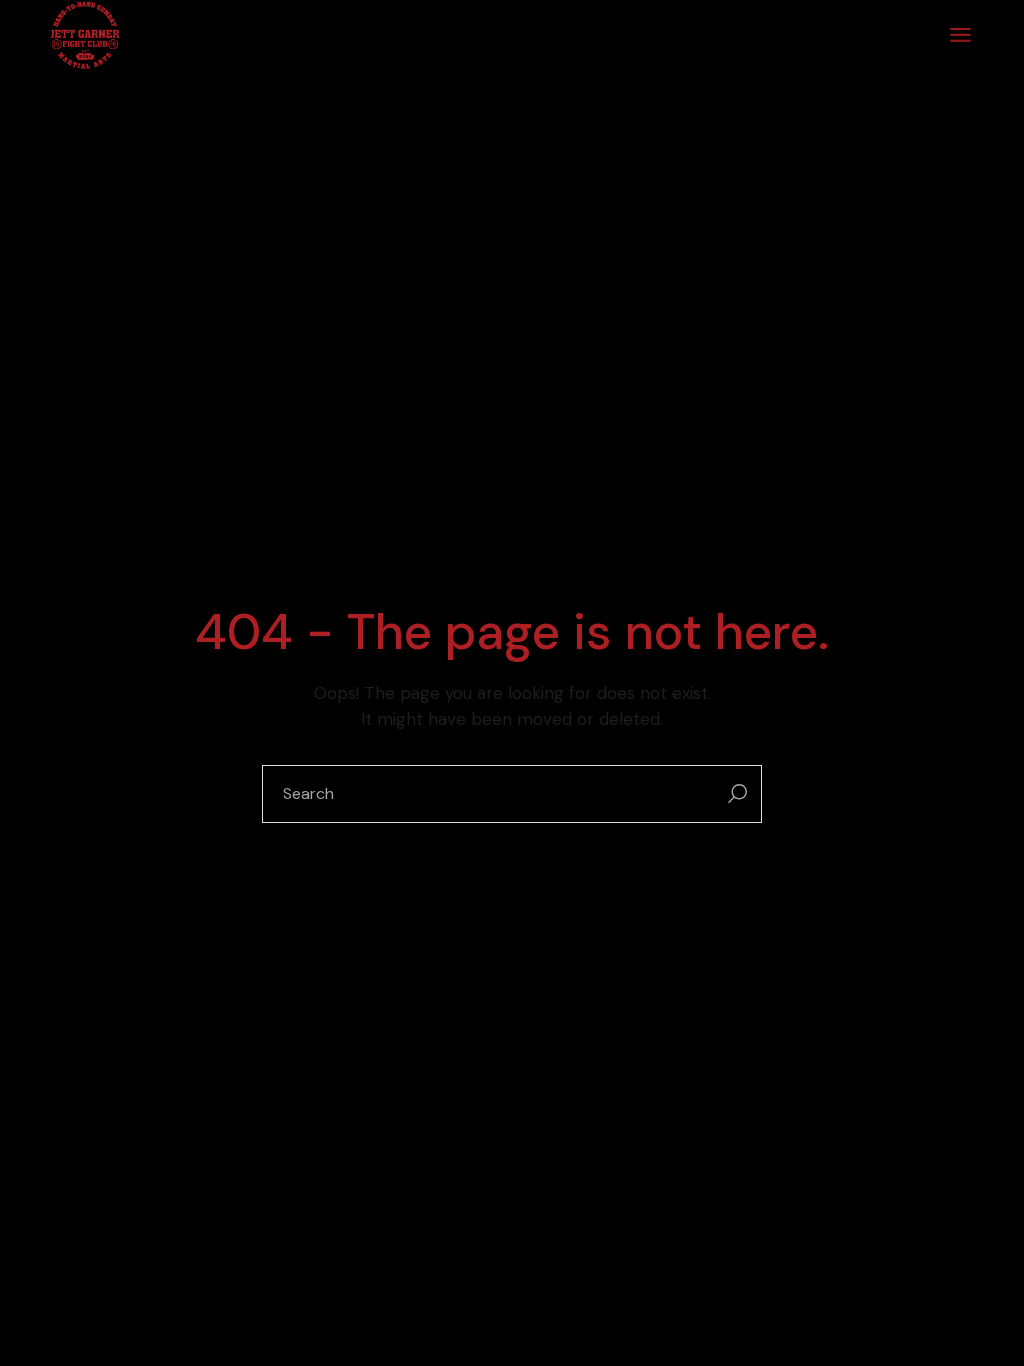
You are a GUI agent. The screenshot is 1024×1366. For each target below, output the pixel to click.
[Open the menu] (960, 35)
